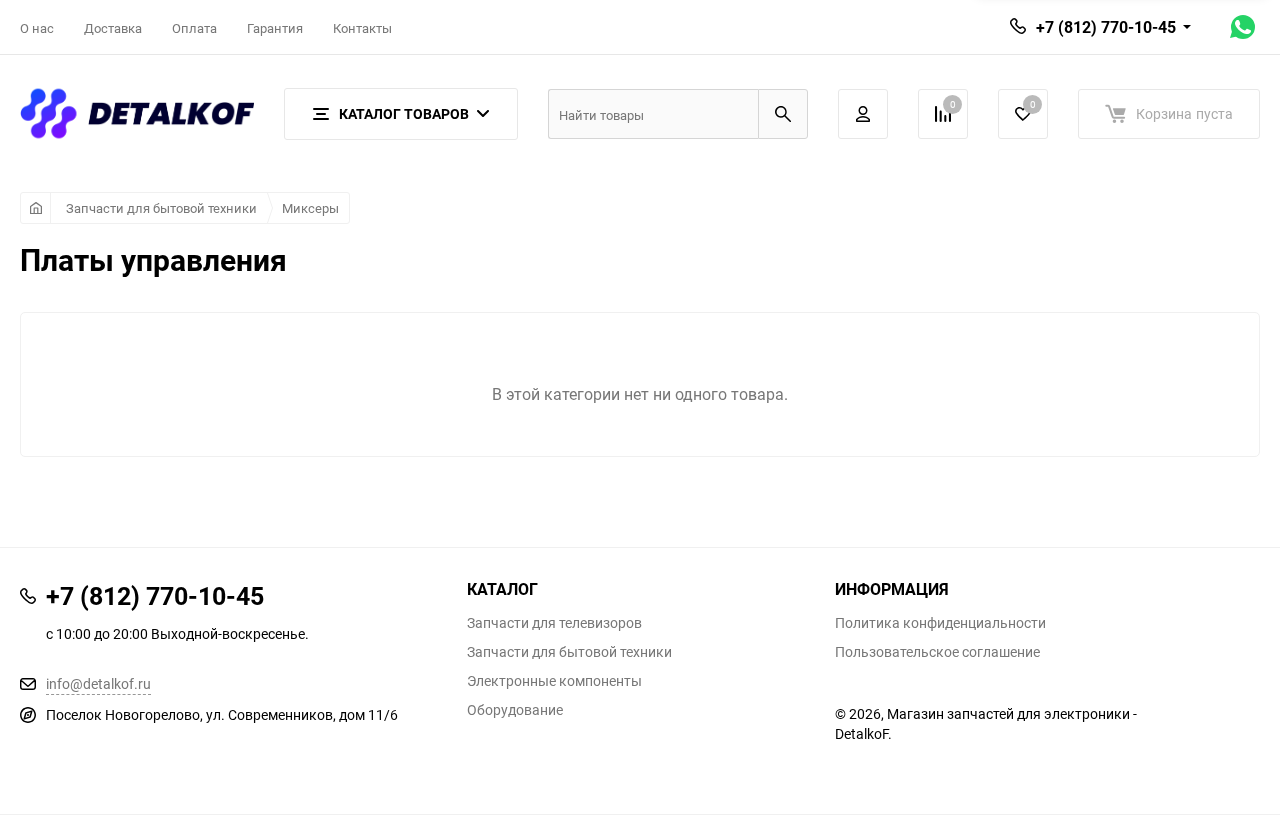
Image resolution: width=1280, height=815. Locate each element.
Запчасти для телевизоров (554, 623)
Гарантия (275, 28)
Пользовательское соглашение (937, 652)
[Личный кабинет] (863, 114)
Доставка (113, 28)
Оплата (194, 28)
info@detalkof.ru (98, 683)
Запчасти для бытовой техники (161, 208)
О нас (37, 28)
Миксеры (310, 208)
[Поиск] (783, 114)
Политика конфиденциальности (940, 623)
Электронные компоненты (554, 681)
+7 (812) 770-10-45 (1106, 27)
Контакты (362, 28)
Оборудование (515, 710)
